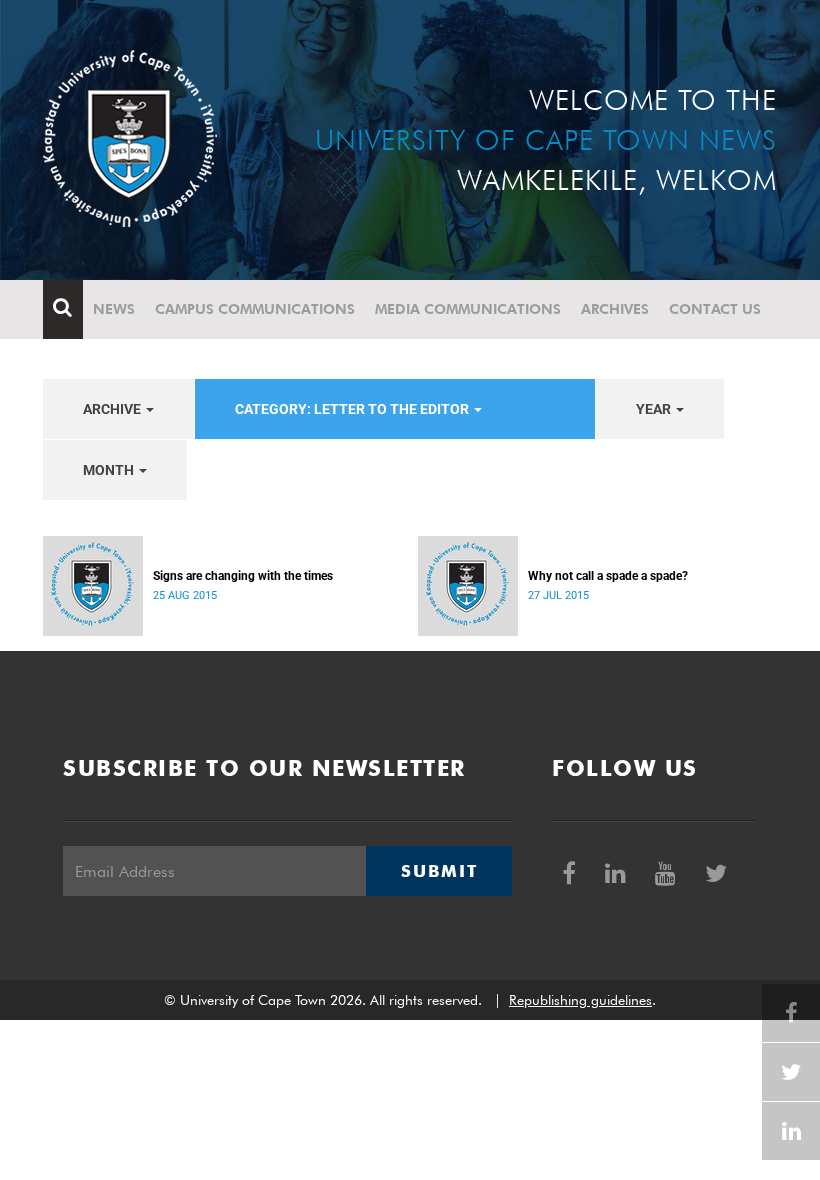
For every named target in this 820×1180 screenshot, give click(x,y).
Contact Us (715, 309)
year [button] (655, 409)
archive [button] (113, 409)
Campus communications (255, 309)
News (114, 309)
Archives (615, 309)
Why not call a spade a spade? (608, 576)
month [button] (110, 470)
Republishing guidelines (580, 1000)
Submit (439, 871)
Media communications (468, 309)
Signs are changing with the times (243, 576)
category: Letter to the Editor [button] (353, 409)
